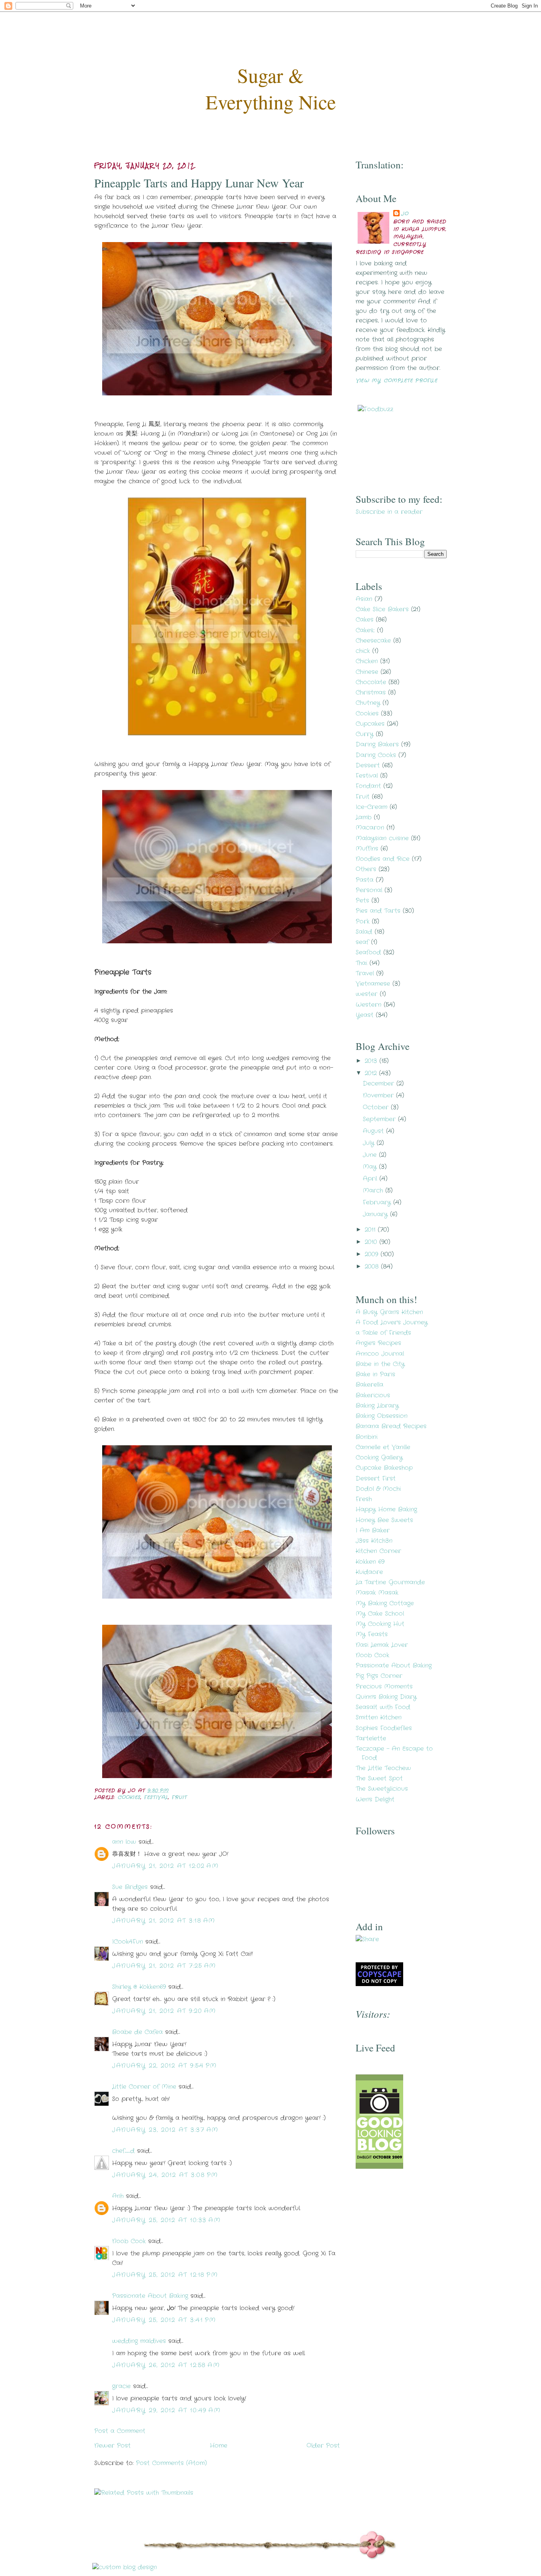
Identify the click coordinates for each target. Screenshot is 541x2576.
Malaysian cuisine (382, 838)
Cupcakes (370, 724)
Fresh (364, 1499)
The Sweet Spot (379, 1778)
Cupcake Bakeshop (384, 1468)
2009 (373, 1254)
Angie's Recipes (378, 1343)
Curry (365, 734)
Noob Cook (129, 2241)
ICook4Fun (128, 1942)
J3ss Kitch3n (374, 1541)
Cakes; (365, 630)
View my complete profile (396, 381)
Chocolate (371, 682)
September (380, 1119)
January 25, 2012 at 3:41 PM (164, 2320)
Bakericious (373, 1395)
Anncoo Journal (380, 1354)
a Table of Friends (383, 1333)
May (371, 1167)
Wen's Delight (375, 1799)
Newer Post (112, 2446)
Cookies (129, 1797)
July (370, 1143)
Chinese (367, 672)
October (377, 1107)
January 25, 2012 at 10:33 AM (166, 2220)
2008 (373, 1267)
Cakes (365, 620)
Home (219, 2446)
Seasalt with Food (383, 1707)
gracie (121, 2386)
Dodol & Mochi (378, 1489)
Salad (364, 932)
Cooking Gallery (379, 1458)
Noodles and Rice (383, 859)
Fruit (179, 1797)
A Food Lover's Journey (392, 1322)
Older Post (323, 2446)
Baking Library (377, 1406)
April (371, 1179)
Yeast (365, 1015)
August (374, 1131)
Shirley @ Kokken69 (139, 1987)
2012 (372, 1073)
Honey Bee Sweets (384, 1520)
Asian (364, 599)
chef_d (123, 2151)
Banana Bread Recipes (391, 1426)
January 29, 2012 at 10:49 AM (166, 2410)
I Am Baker (373, 1530)
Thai (361, 963)
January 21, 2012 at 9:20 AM (164, 2011)
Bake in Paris (375, 1374)
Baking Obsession (382, 1416)
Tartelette (371, 1738)
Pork (363, 922)
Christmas (371, 693)
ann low (124, 1842)
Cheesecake (373, 641)
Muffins (367, 849)
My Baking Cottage (385, 1603)
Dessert (368, 765)
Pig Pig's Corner (379, 1676)
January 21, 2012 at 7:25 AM (164, 1966)
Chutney (368, 703)
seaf (362, 942)
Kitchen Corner (378, 1551)
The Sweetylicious (382, 1789)
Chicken (367, 661)
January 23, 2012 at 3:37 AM (165, 2130)
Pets (362, 901)
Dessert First (376, 1479)
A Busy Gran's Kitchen (389, 1312)
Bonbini (367, 1437)
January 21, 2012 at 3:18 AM (164, 1921)
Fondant (368, 786)
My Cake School (380, 1614)
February (378, 1202)
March (374, 1191)
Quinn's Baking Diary (386, 1697)
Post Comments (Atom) (171, 2463)
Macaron (370, 828)
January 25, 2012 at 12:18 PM (165, 2275)
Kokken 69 (370, 1562)
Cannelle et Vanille (383, 1447)
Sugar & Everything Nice (271, 88)
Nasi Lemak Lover (382, 1645)
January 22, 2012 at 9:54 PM (165, 2066)
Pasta (365, 880)
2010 (372, 1242)
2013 (372, 1061)
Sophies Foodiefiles (384, 1728)
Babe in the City (380, 1364)
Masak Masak (377, 1593)
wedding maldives (139, 2341)
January (376, 1214)
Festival (156, 1797)
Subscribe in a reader (389, 512)
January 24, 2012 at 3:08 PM (165, 2175)
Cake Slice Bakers (382, 609)
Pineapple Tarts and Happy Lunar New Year (199, 183)
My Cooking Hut (380, 1624)
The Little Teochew (383, 1768)
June (371, 1155)
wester (367, 994)
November (379, 1095)
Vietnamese (373, 984)
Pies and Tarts (378, 911)
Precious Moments (384, 1687)
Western (369, 1005)
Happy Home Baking (386, 1509)
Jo (405, 214)
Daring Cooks (376, 755)
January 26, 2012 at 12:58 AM (166, 2365)
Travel (365, 973)
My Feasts (372, 1634)
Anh (118, 2196)
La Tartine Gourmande (390, 1582)
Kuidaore (369, 1572)
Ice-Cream (371, 807)
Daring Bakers (377, 744)
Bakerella (370, 1385)
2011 (371, 1230)
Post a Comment (120, 2431)
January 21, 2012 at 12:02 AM (165, 1866)
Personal (369, 890)
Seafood (368, 952)
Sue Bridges (130, 1887)
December (380, 1084)
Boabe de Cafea (137, 2032)
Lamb (364, 817)
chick (363, 651)
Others (366, 869)
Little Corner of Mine (144, 2087)
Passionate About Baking (150, 2296)
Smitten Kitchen (379, 1717)
